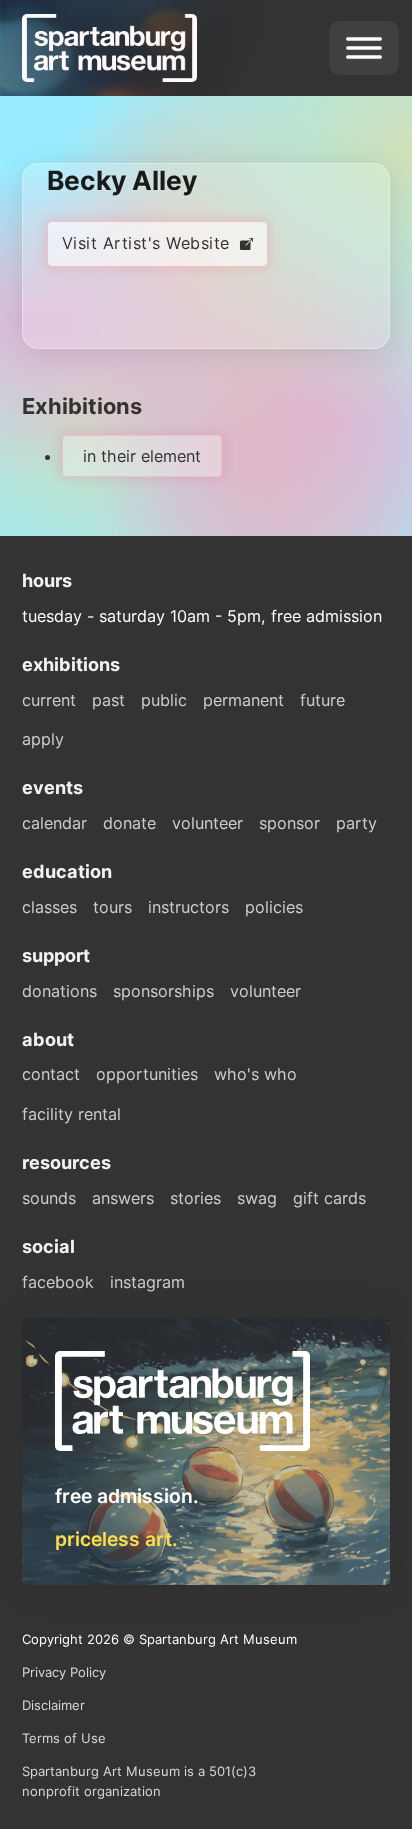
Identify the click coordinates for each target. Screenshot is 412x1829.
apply (43, 739)
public (164, 700)
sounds (49, 1198)
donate (129, 823)
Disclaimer (53, 1705)
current (49, 700)
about (48, 1039)
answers (123, 1198)
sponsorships (163, 991)
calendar (54, 823)
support (56, 955)
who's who (255, 1074)
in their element (142, 456)
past (108, 700)
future (322, 700)
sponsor (289, 823)
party (356, 823)
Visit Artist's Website (146, 243)
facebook (58, 1282)
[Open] (364, 48)
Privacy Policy (64, 1672)
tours (112, 907)
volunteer (207, 823)
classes (49, 907)
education (67, 871)
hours (47, 580)
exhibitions (71, 664)
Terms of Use (64, 1738)
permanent (243, 700)
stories (195, 1198)
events (52, 787)
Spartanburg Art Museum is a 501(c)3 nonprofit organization (139, 1781)
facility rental (71, 1114)
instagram (147, 1282)
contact (51, 1074)
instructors (188, 907)
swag (257, 1198)
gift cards (329, 1198)
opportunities (147, 1074)
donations (59, 991)
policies (274, 907)
